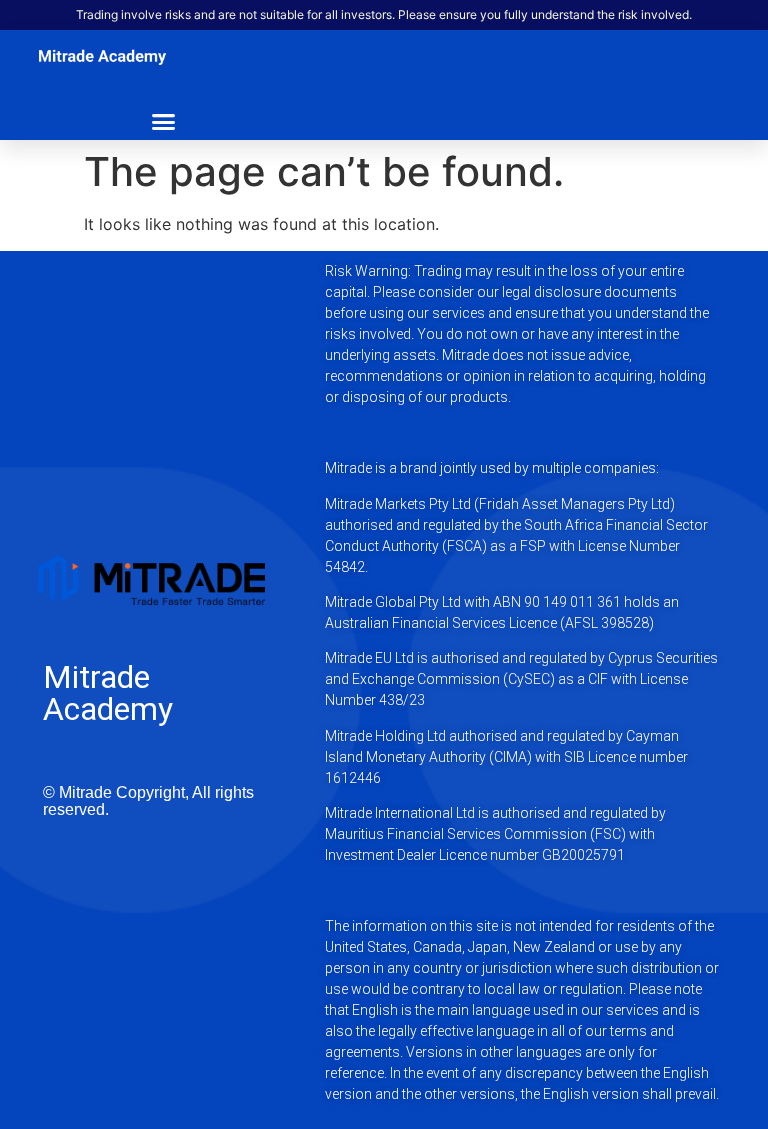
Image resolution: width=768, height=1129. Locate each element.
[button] (164, 121)
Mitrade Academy (108, 693)
